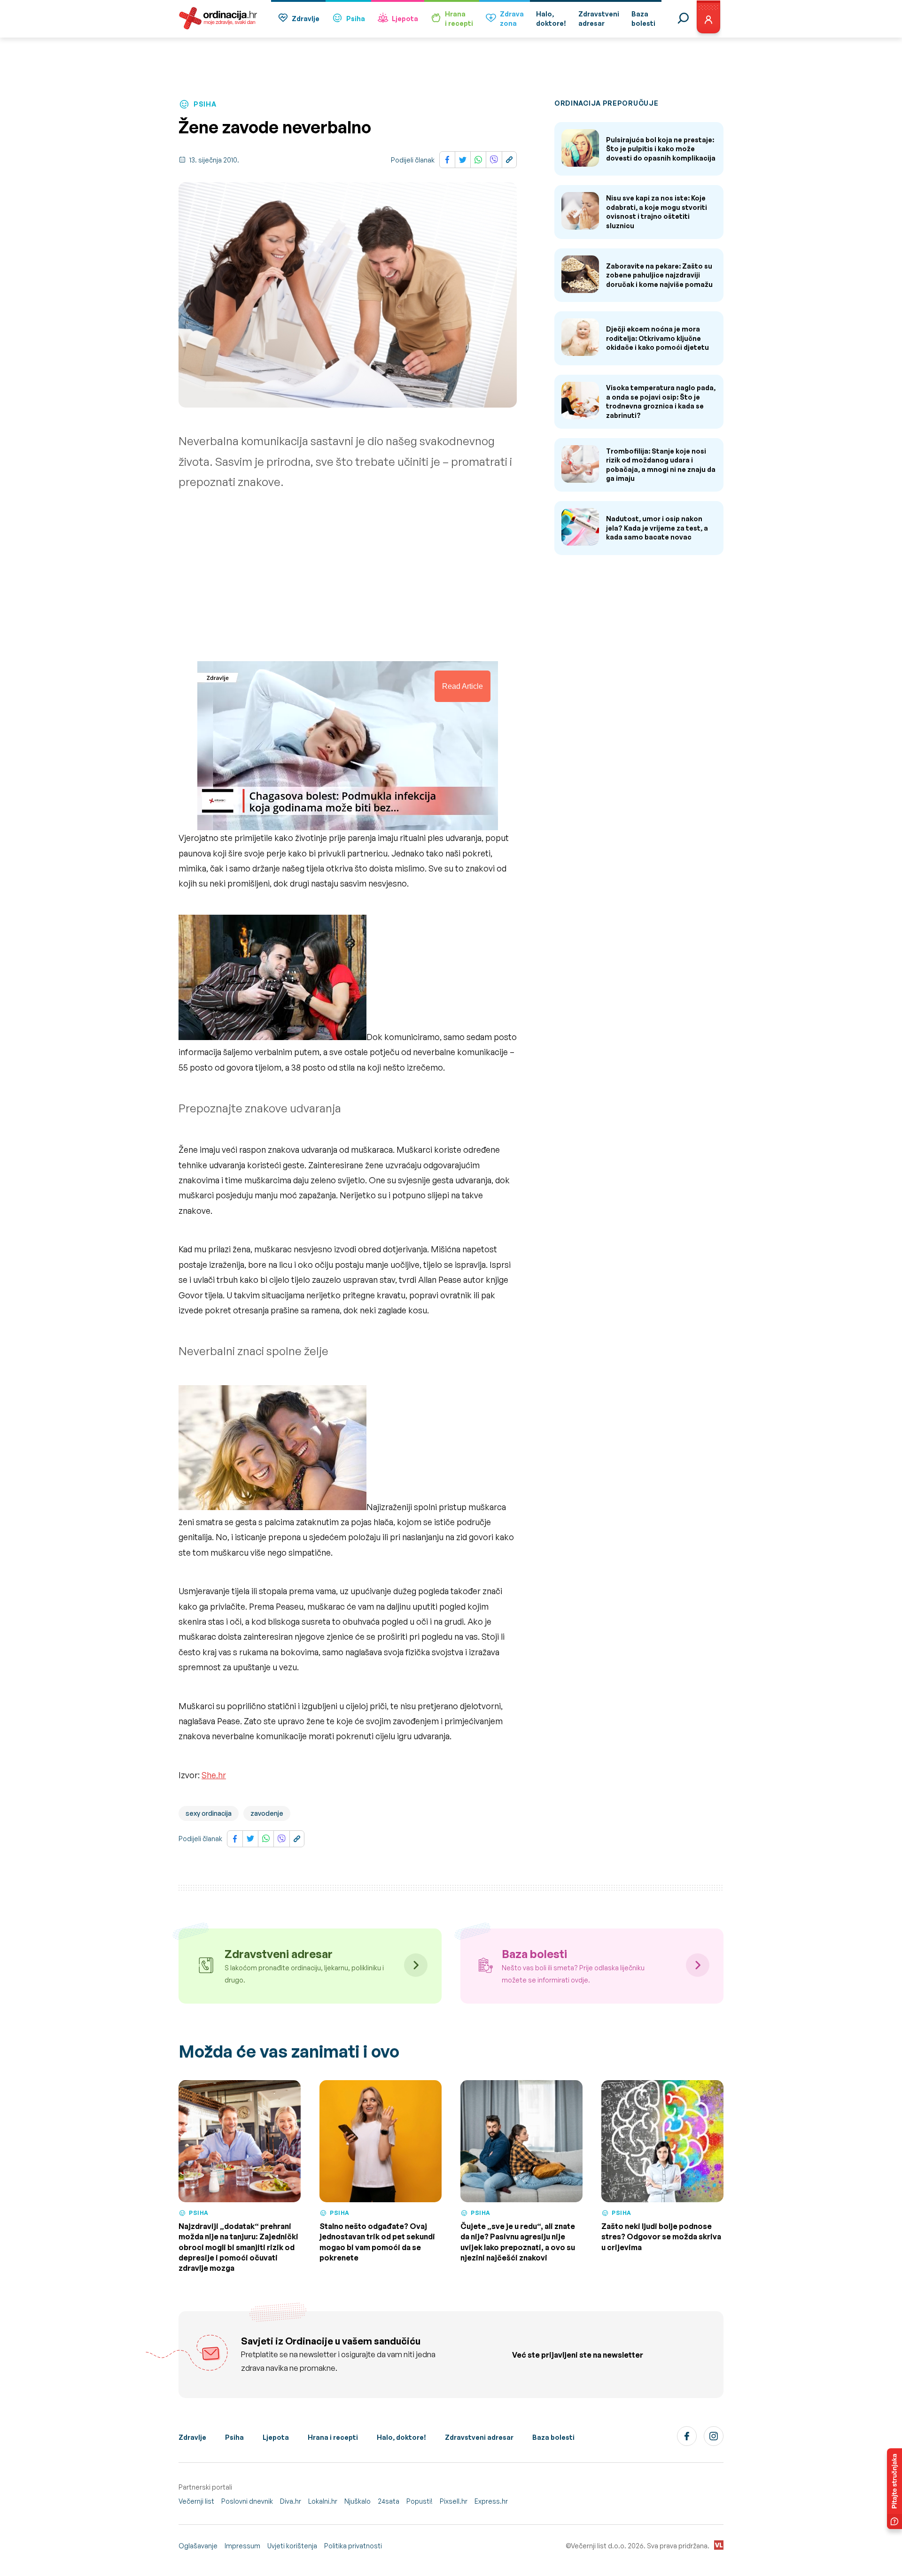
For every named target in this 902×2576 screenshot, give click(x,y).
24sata (389, 2501)
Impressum (242, 2546)
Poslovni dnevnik (247, 2501)
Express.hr (491, 2501)
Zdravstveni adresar (479, 2437)
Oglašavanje (198, 2546)
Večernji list (196, 2501)
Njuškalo (358, 2501)
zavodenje (267, 1813)
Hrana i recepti (333, 2437)
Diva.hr (291, 2501)
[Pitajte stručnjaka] (894, 2489)
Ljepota (405, 19)
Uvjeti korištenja (292, 2546)
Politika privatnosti (353, 2546)
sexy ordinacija (209, 1813)
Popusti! (420, 2501)
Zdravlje (306, 19)
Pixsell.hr (454, 2501)
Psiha (356, 19)
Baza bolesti (553, 2437)
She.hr (214, 1775)
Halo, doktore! (401, 2437)
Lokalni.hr (323, 2501)
